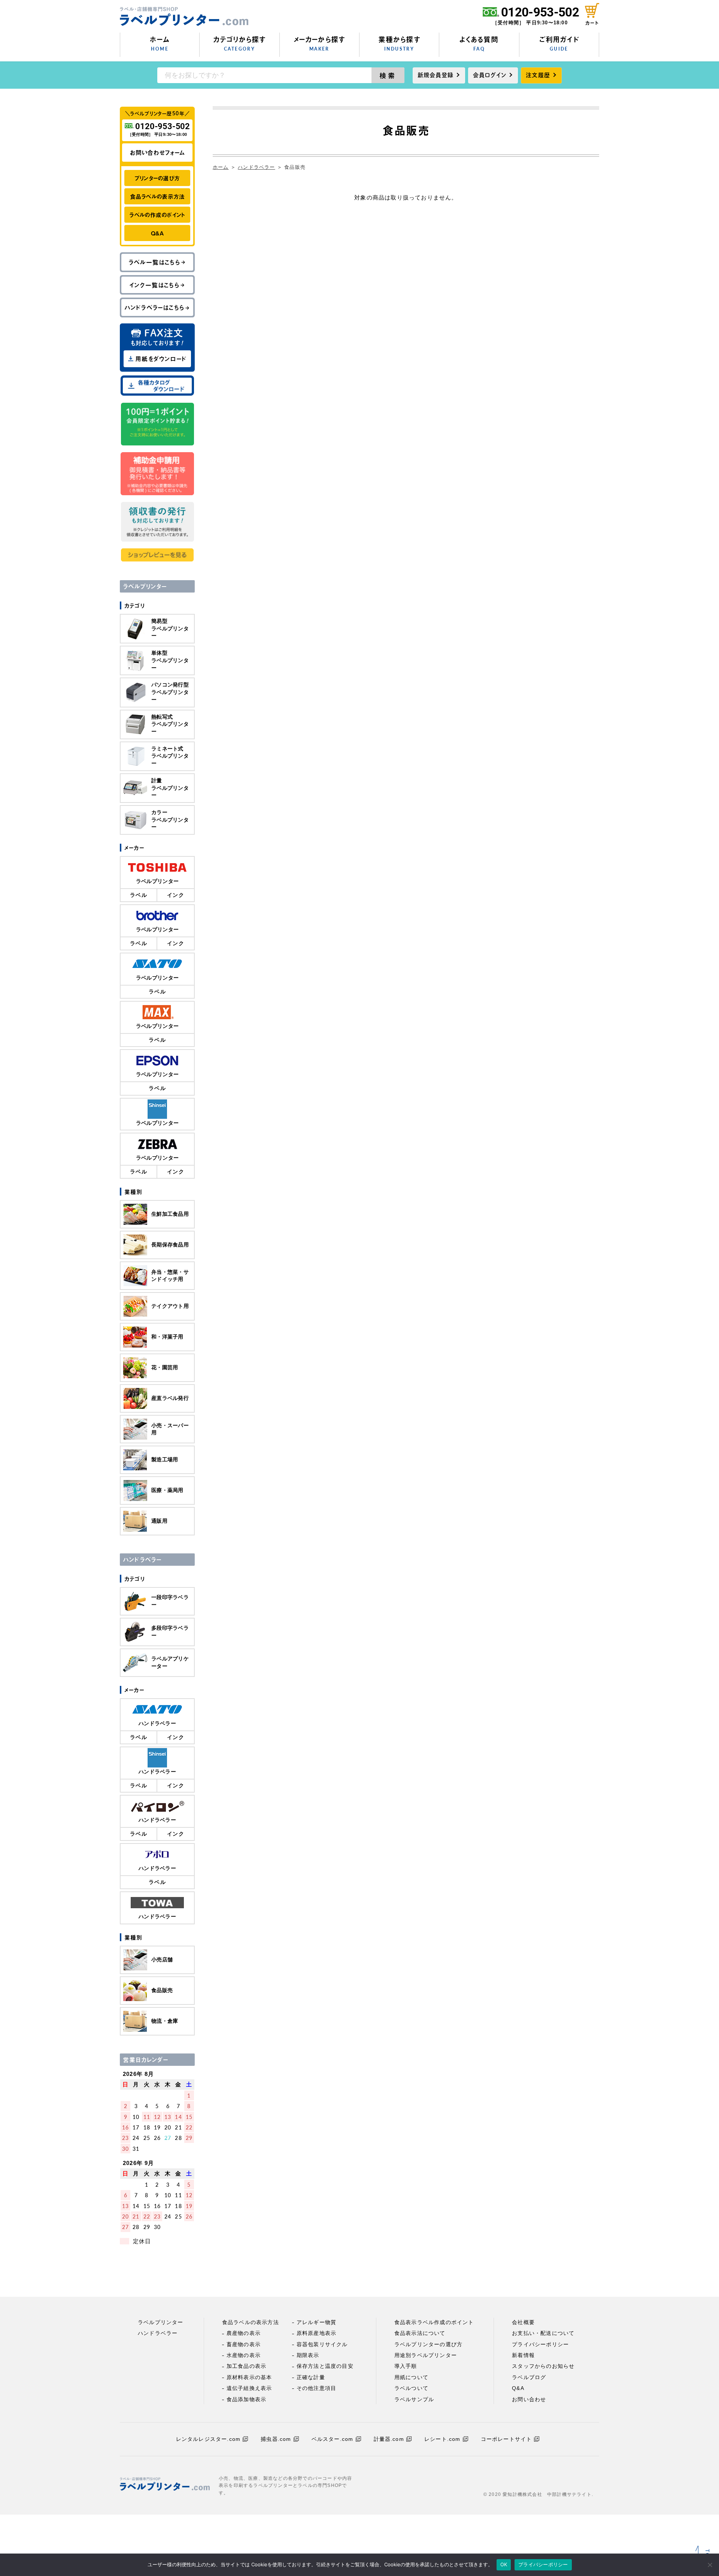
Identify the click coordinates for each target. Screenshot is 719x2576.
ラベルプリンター (161, 2322)
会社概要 (523, 2322)
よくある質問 (479, 43)
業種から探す (399, 43)
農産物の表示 (244, 2333)
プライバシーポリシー (540, 2344)
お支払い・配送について (543, 2333)
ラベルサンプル (414, 2399)
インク (176, 895)
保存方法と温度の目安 (325, 2366)
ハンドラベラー (256, 167)
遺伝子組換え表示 (249, 2388)
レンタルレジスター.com (208, 2439)
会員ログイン (490, 75)
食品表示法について (420, 2333)
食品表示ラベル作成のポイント (434, 2322)
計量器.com (389, 2439)
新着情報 (523, 2355)
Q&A (157, 233)
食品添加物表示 (246, 2399)
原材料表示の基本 (249, 2377)
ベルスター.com (333, 2439)
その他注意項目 (316, 2388)
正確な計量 (311, 2377)
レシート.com (442, 2439)
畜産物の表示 (244, 2344)
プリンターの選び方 (157, 178)
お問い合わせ (529, 2399)
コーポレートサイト (506, 2439)
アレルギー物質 (316, 2322)
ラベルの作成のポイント (157, 215)
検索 (388, 75)
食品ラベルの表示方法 (157, 196)
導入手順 (406, 2366)
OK (504, 2564)
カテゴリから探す (240, 43)
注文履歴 (538, 75)
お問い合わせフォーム (157, 152)
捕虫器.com (276, 2439)
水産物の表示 (244, 2355)
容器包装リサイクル (322, 2344)
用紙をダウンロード (161, 359)
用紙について (411, 2377)
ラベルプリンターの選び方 (428, 2344)
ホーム (160, 43)
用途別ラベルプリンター (426, 2355)
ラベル (139, 895)
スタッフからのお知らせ (543, 2366)
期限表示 (308, 2355)
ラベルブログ (529, 2377)
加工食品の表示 (246, 2366)
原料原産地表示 (316, 2333)
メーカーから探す (320, 43)
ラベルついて (411, 2388)
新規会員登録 (436, 75)
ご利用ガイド (559, 43)
